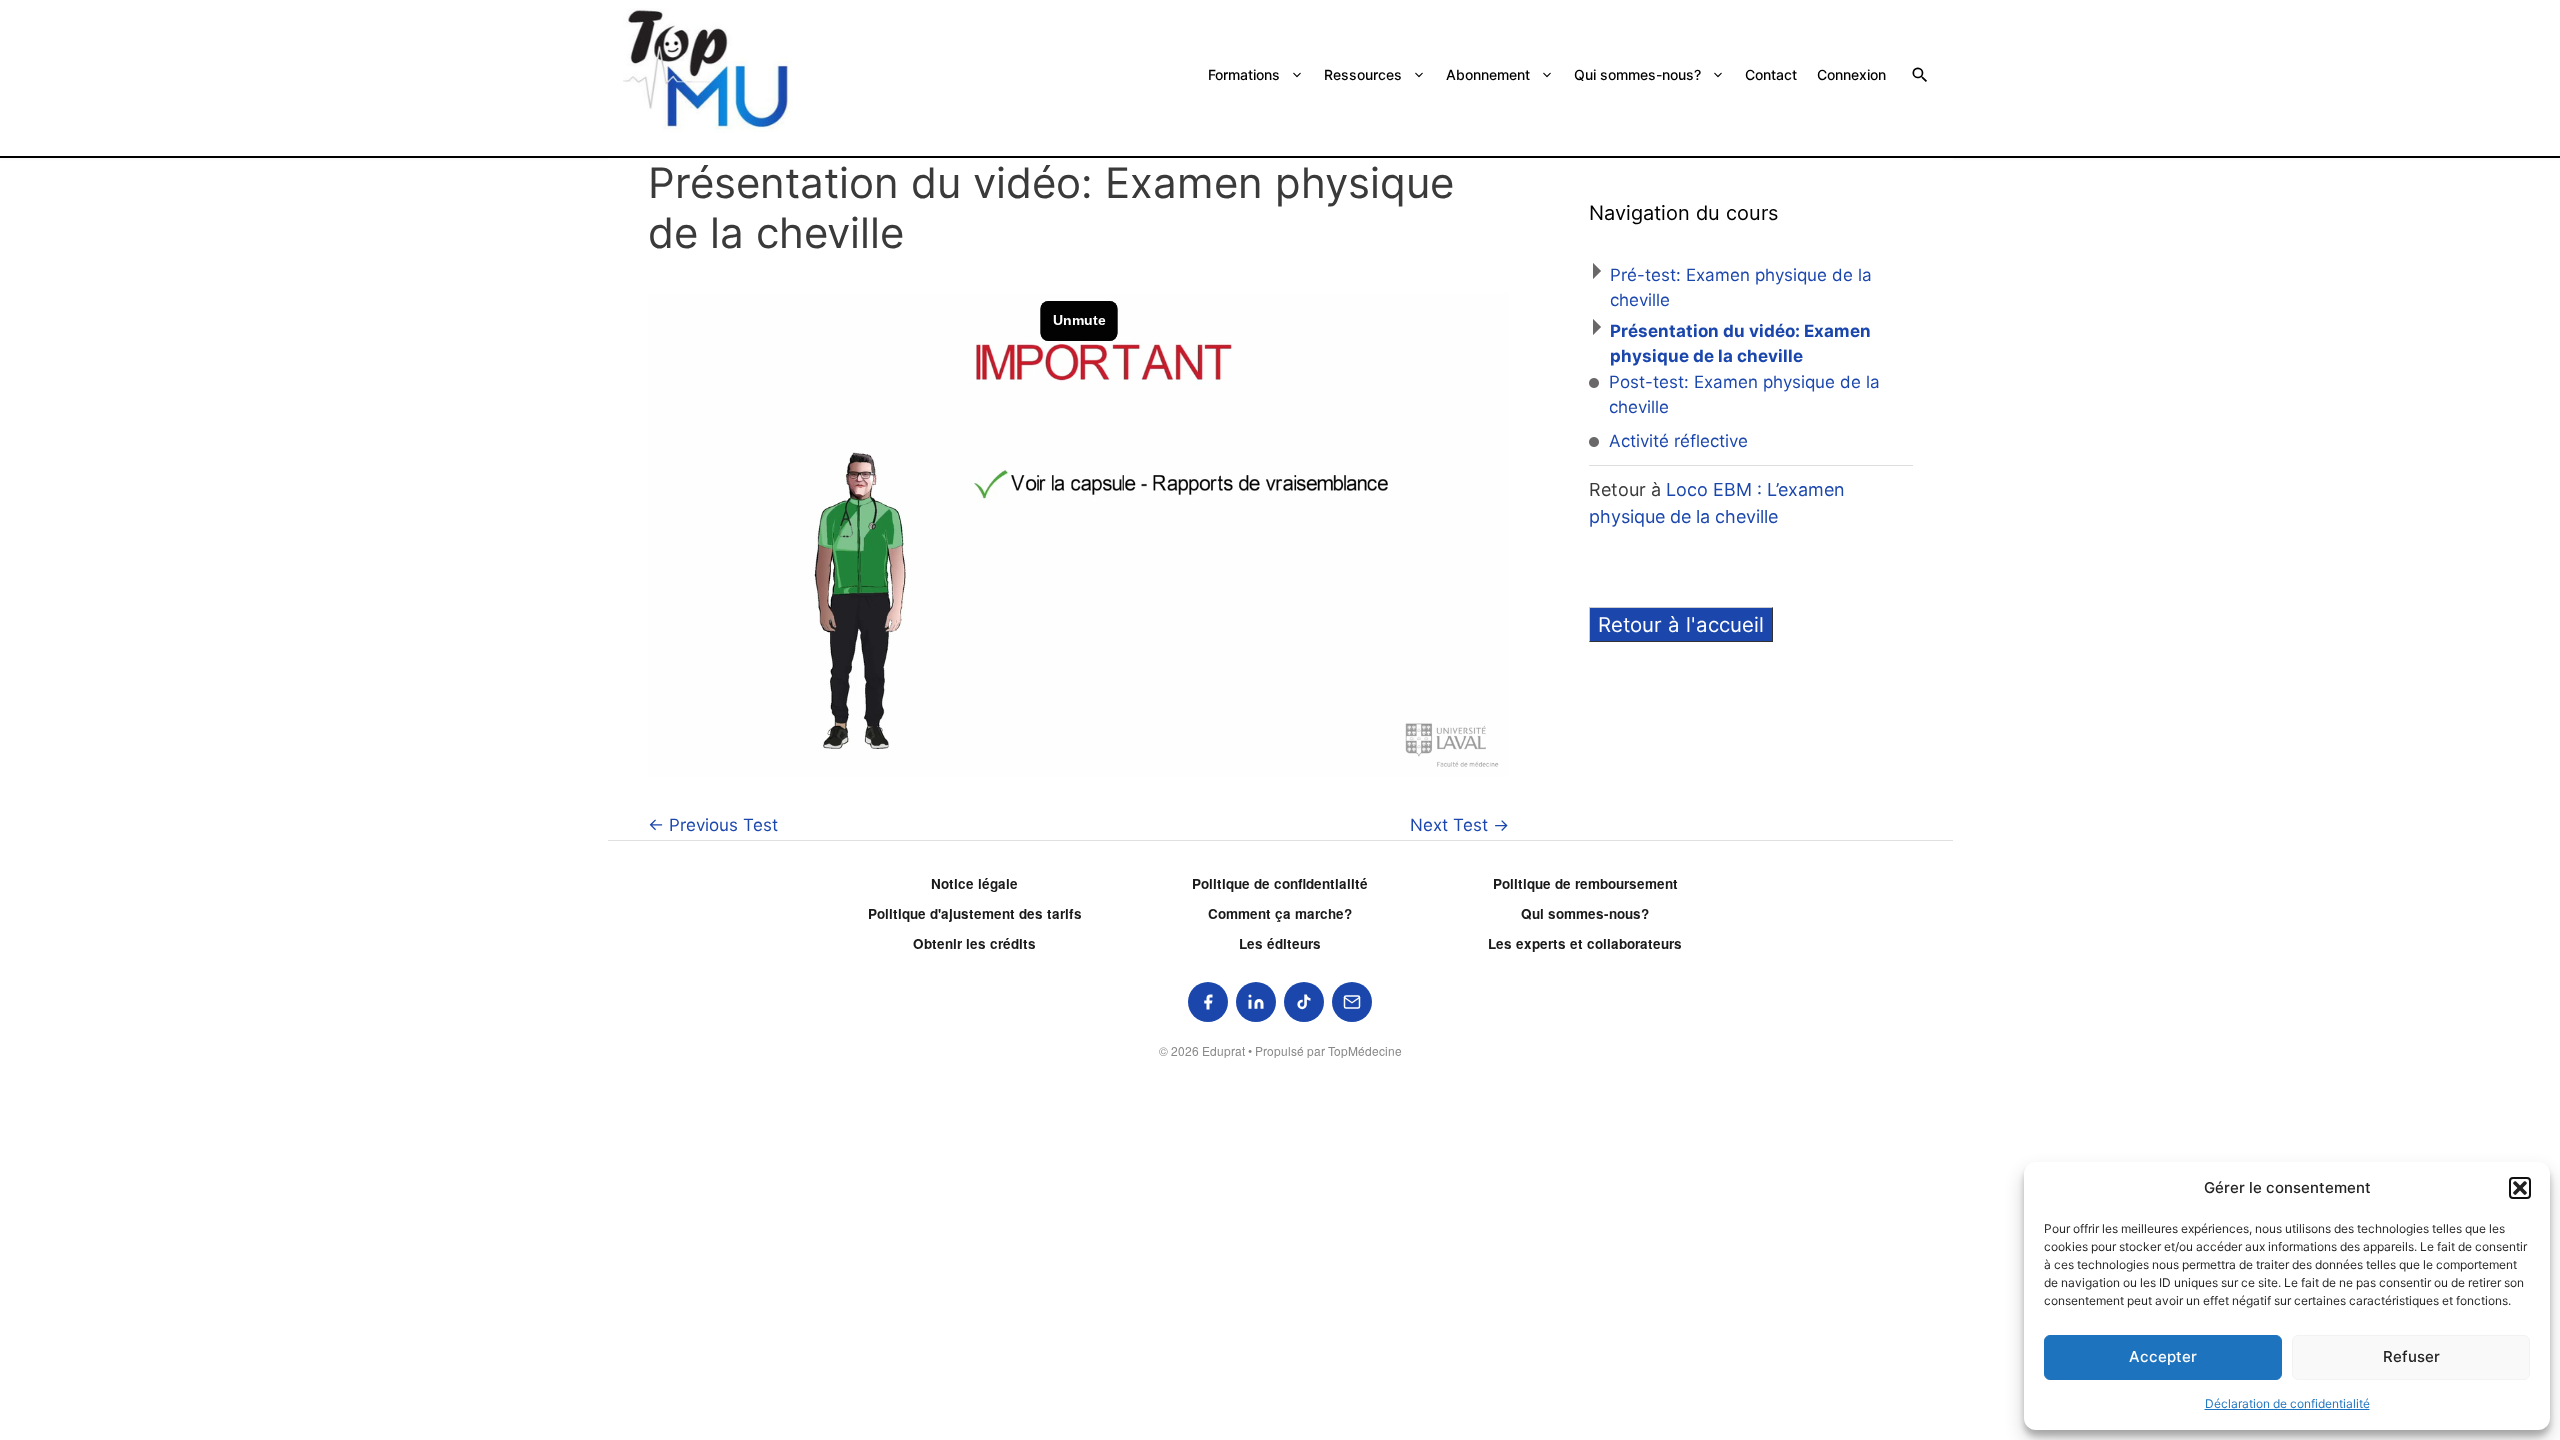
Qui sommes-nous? (1637, 74)
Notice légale (974, 883)
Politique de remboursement (1585, 883)
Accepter (2163, 1356)
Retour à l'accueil (1681, 624)
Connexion (1851, 74)
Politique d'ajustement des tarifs (975, 913)
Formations (1244, 74)
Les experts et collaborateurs (1585, 943)
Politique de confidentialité (1280, 883)
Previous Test (713, 825)
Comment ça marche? (1280, 913)
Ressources (1363, 74)
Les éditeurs (1280, 943)
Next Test (1459, 825)
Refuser (2411, 1356)
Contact (1771, 74)
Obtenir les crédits (974, 943)
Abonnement (1488, 74)
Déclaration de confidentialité (2287, 1403)
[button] (2520, 1188)
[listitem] (1208, 1002)
